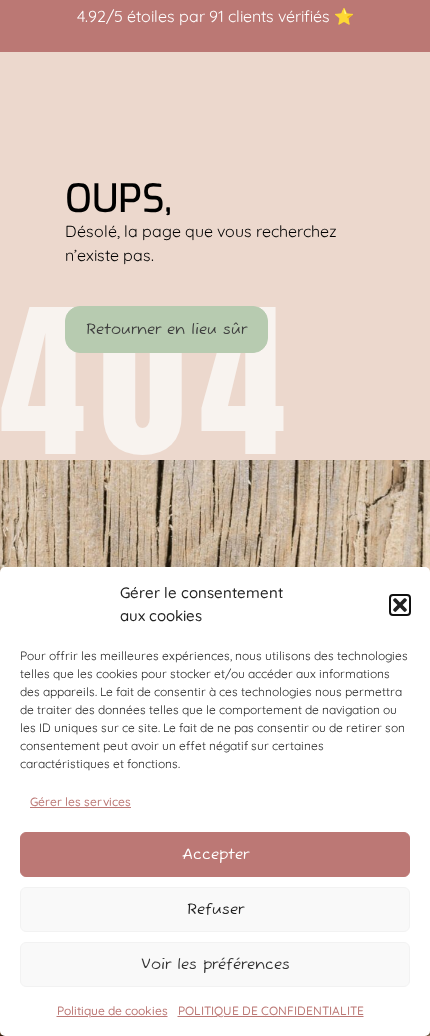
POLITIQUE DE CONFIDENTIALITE (271, 1010)
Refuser (215, 909)
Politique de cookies (112, 1010)
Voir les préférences (215, 964)
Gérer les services (80, 801)
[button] (400, 605)
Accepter (215, 854)
